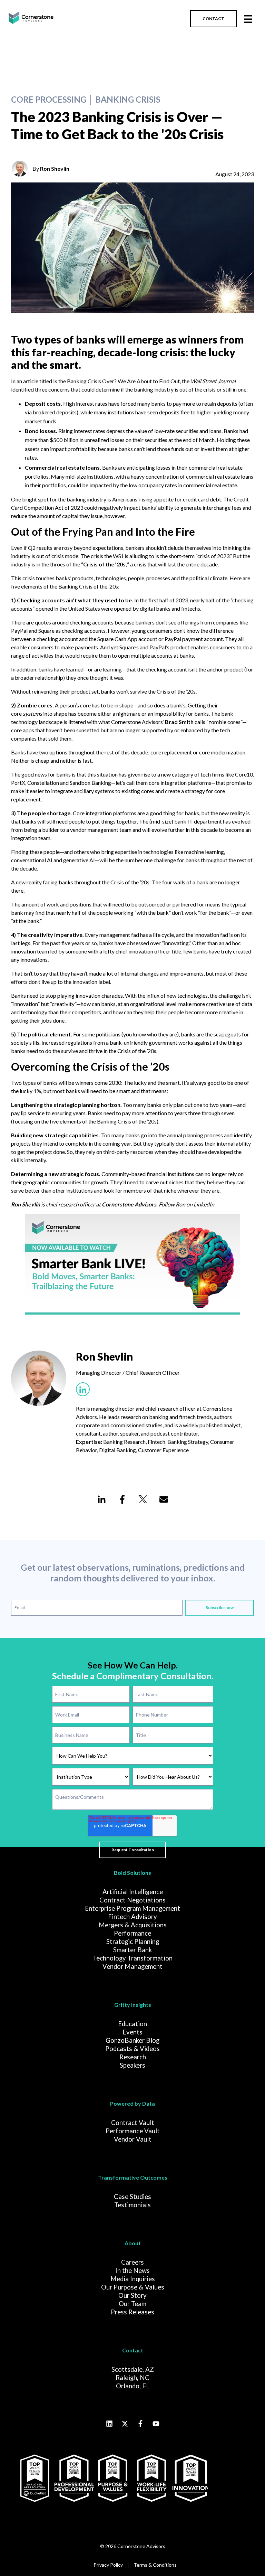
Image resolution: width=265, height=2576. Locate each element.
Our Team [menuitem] (132, 2304)
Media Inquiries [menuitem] (133, 2279)
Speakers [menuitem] (132, 2065)
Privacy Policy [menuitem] (108, 2565)
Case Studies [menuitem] (132, 2197)
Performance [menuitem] (132, 1933)
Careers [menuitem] (132, 2262)
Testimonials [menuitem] (132, 2205)
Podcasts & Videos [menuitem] (132, 2049)
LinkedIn (204, 1204)
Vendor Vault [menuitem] (133, 2139)
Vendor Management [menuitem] (132, 1966)
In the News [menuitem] (132, 2271)
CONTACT (213, 18)
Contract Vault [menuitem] (133, 2123)
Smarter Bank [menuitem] (132, 1950)
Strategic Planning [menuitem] (133, 1942)
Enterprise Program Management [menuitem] (132, 1908)
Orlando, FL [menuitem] (133, 2386)
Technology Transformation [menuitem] (133, 1958)
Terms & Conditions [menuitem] (155, 2565)
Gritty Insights (133, 2005)
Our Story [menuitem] (132, 2295)
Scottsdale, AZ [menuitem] (133, 2369)
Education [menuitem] (132, 2024)
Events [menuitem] (132, 2032)
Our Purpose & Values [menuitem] (133, 2287)
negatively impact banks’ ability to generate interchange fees (170, 507)
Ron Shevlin (55, 168)
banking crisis (128, 100)
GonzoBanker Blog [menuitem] (132, 2040)
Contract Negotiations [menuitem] (132, 1900)
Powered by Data (132, 2103)
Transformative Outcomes (133, 2177)
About (133, 2243)
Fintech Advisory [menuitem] (132, 1917)
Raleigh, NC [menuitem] (132, 2378)
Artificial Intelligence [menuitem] (133, 1892)
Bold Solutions (132, 1873)
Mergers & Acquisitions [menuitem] (133, 1925)
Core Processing (49, 100)
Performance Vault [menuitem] (133, 2131)
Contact (133, 2350)
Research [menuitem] (133, 2057)
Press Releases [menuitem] (132, 2312)
